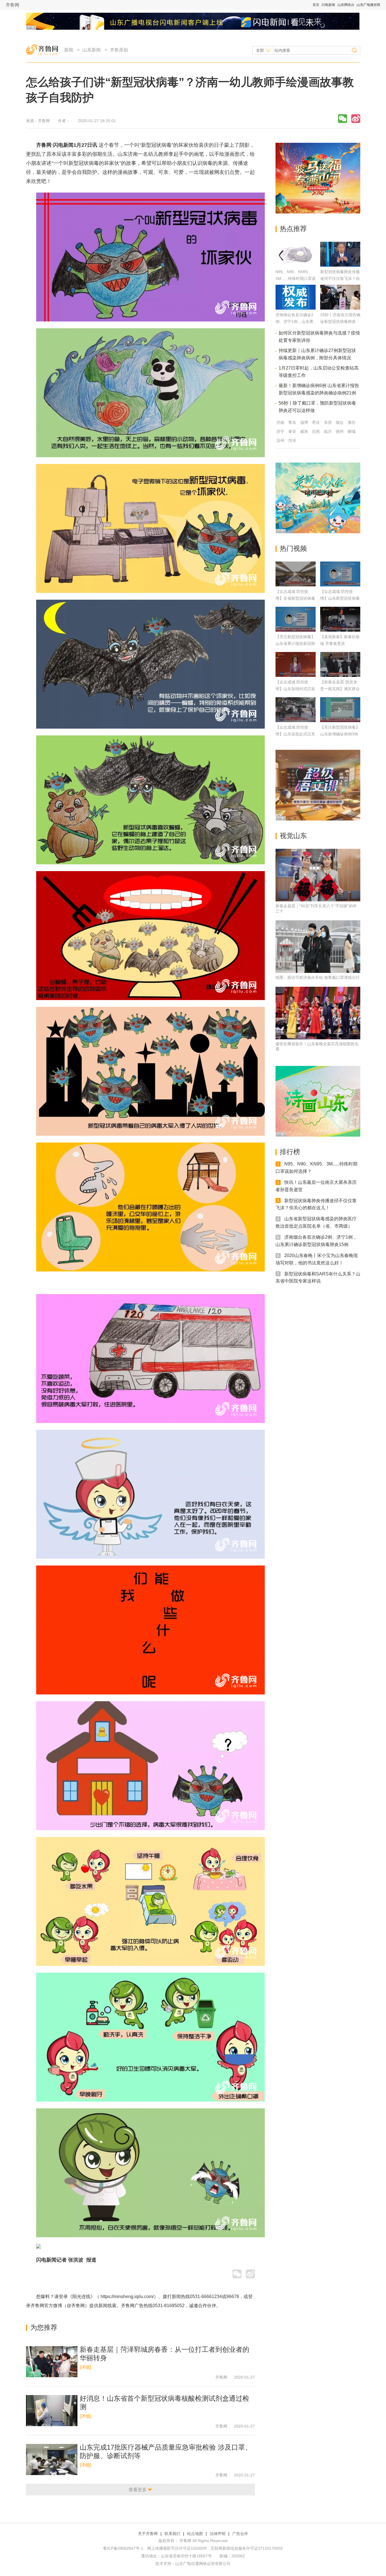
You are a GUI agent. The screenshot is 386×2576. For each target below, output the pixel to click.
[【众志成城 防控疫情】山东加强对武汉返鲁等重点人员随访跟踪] (296, 664)
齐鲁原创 (119, 50)
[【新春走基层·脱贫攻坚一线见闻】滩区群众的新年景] (340, 664)
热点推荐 (293, 229)
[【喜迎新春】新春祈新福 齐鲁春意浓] (340, 619)
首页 (316, 5)
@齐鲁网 (76, 2306)
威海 (304, 431)
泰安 (292, 431)
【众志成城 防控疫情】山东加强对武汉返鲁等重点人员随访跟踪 (295, 689)
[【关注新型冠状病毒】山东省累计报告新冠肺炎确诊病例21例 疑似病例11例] (296, 619)
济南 (280, 422)
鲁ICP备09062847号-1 (123, 2548)
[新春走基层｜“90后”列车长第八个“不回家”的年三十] (318, 875)
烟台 (340, 422)
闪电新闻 (328, 5)
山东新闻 (92, 50)
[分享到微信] (342, 119)
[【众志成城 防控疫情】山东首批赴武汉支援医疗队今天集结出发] (296, 710)
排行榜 (290, 1152)
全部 (260, 50)
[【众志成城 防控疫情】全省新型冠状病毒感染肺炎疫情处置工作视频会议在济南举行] (296, 574)
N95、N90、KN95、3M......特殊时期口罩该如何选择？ (296, 278)
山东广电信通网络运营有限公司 (203, 2564)
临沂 (328, 431)
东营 (328, 422)
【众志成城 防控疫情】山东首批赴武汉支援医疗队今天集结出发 (295, 734)
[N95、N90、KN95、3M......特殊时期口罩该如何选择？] (296, 265)
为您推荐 (44, 2327)
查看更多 (138, 2490)
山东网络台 (346, 5)
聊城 (352, 431)
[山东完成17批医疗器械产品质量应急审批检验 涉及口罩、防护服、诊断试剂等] (52, 2460)
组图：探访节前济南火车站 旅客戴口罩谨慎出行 (318, 977)
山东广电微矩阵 (368, 5)
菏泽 (292, 441)
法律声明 (218, 2534)
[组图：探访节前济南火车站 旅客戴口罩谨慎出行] (318, 947)
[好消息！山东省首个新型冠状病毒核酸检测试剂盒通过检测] (52, 2411)
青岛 (292, 422)
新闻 (69, 50)
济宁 (280, 431)
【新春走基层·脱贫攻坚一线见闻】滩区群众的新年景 (340, 689)
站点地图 (195, 2534)
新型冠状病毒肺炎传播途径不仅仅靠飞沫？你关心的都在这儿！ (340, 278)
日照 (316, 431)
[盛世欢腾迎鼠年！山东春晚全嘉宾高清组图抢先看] (318, 1013)
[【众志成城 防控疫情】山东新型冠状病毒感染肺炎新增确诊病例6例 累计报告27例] (340, 574)
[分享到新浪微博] (356, 119)
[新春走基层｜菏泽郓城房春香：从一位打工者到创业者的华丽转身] (52, 2362)
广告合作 (240, 2534)
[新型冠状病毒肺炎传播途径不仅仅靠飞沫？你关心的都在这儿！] (340, 265)
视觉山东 (293, 836)
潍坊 (352, 422)
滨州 (280, 441)
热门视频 (293, 548)
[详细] (85, 2367)
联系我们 (172, 2534)
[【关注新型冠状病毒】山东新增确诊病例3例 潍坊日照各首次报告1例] (340, 710)
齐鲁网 (12, 5)
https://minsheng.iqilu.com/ (127, 2297)
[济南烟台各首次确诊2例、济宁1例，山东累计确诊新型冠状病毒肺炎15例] (296, 308)
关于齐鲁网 (148, 2534)
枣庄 (316, 422)
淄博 (304, 422)
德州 (340, 431)
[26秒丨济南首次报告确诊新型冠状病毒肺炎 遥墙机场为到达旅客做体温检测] (340, 308)
